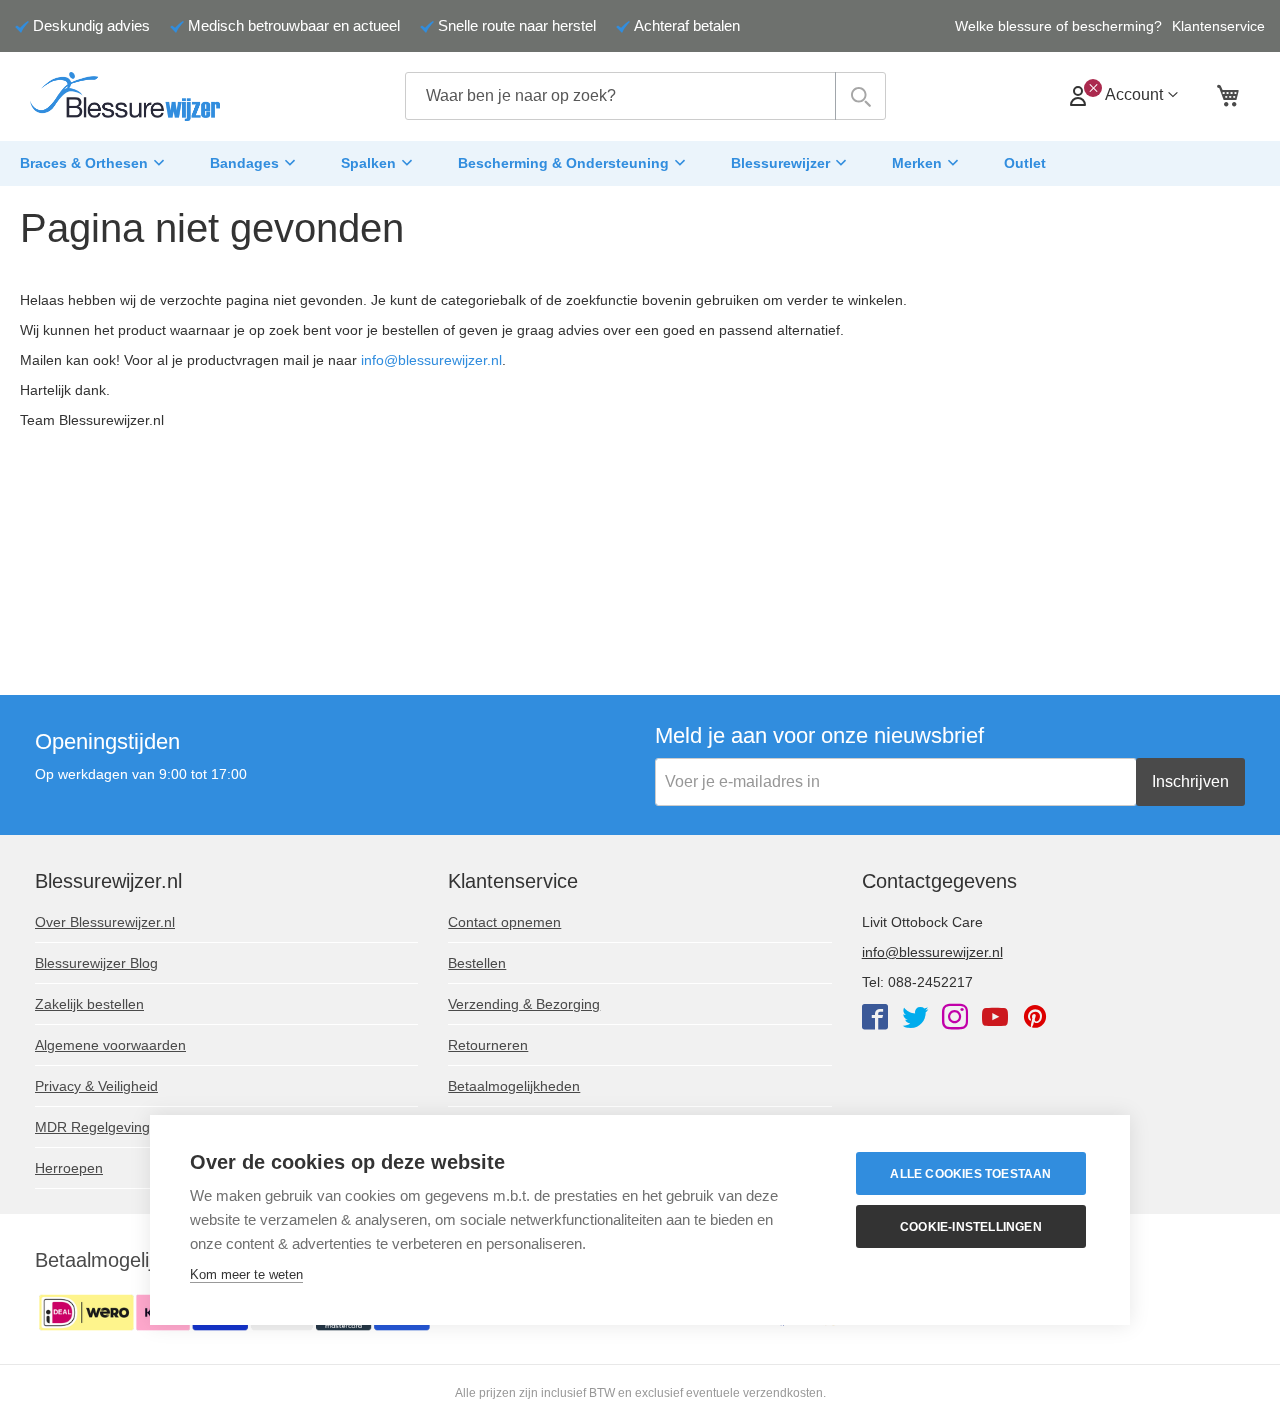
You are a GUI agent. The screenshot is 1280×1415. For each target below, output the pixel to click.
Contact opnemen (504, 922)
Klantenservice (1218, 26)
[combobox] (645, 96)
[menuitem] (95, 164)
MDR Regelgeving (92, 1127)
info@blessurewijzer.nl (431, 360)
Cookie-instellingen (971, 1227)
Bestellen (477, 963)
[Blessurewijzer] (125, 96)
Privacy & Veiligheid (96, 1086)
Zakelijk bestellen (89, 1004)
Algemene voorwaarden (110, 1045)
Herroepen (69, 1168)
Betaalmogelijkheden (514, 1086)
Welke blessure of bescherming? (1058, 26)
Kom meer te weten (246, 1274)
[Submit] (860, 96)
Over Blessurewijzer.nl (105, 922)
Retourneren (488, 1045)
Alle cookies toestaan (970, 1174)
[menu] (640, 164)
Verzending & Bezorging (524, 1004)
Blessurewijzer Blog (96, 963)
